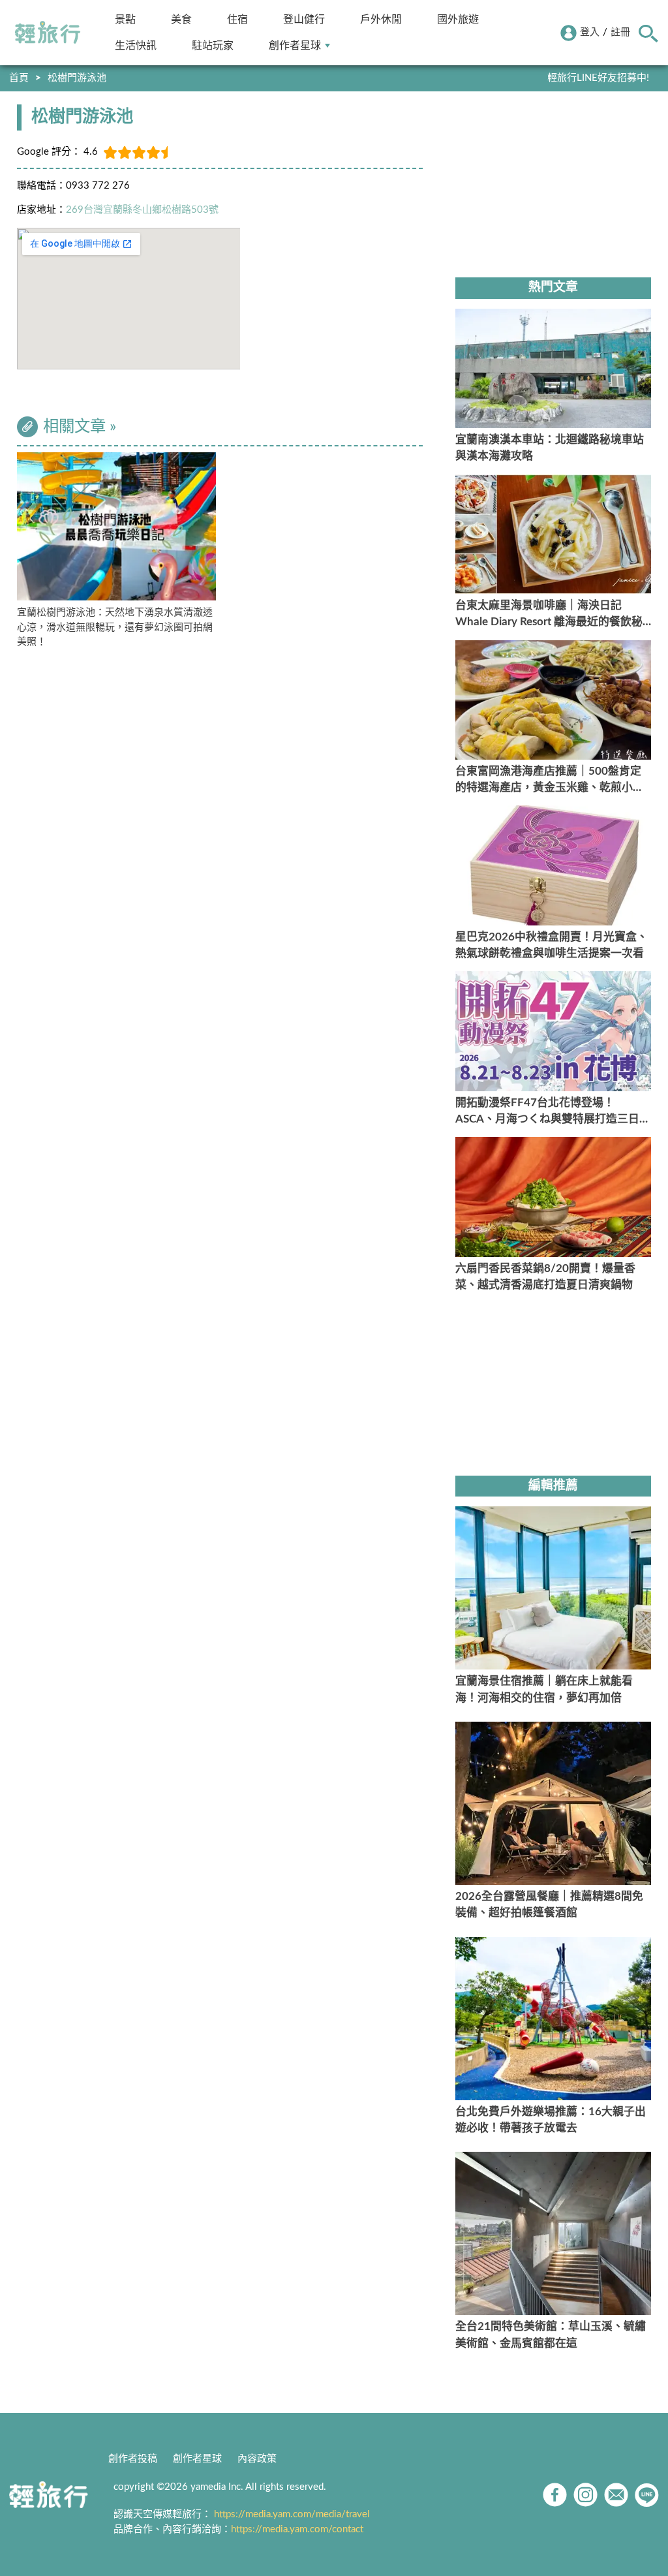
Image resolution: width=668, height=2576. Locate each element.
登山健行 (304, 19)
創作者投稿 (133, 2459)
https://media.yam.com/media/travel (292, 2514)
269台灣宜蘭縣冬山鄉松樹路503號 (142, 210)
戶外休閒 (381, 19)
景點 (125, 19)
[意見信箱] (616, 2495)
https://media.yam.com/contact (297, 2529)
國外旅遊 (458, 19)
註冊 (620, 32)
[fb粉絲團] (555, 2495)
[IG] (585, 2495)
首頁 (19, 78)
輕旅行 (48, 33)
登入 (590, 32)
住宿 (237, 19)
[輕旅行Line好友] (647, 2495)
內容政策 (257, 2459)
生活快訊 (136, 45)
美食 (181, 19)
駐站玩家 (213, 45)
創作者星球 (295, 45)
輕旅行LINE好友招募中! (598, 78)
